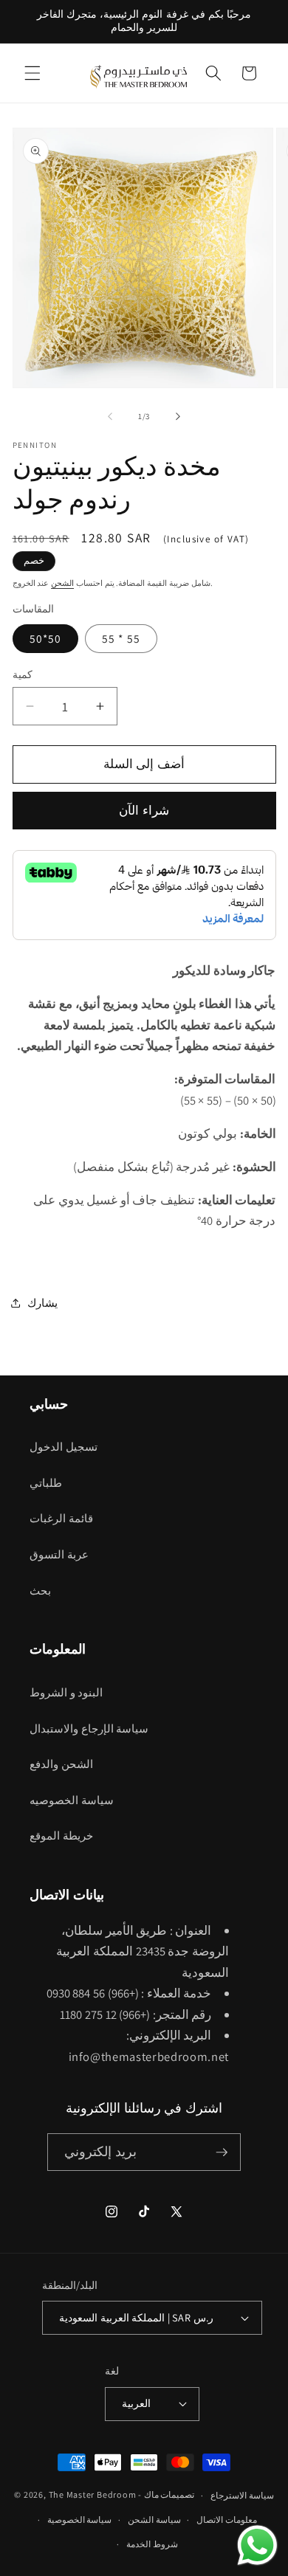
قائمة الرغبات (61, 1518)
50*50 (46, 638)
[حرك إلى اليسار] (110, 416)
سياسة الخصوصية (80, 2520)
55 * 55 (121, 638)
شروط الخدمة (152, 2544)
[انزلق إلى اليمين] (178, 416)
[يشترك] (222, 2152)
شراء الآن (144, 810)
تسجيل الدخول (64, 1446)
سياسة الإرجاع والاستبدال (89, 1728)
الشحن (62, 583)
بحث (40, 1590)
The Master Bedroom (93, 2495)
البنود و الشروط (66, 1692)
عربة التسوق (59, 1554)
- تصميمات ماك (166, 2495)
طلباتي (46, 1482)
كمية (23, 674)
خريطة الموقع (61, 1835)
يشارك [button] (42, 1302)
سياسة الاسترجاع (242, 2495)
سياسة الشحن (154, 2520)
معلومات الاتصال (227, 2520)
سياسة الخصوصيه (72, 1800)
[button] (32, 73)
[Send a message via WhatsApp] (257, 2545)
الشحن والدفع (61, 1764)
